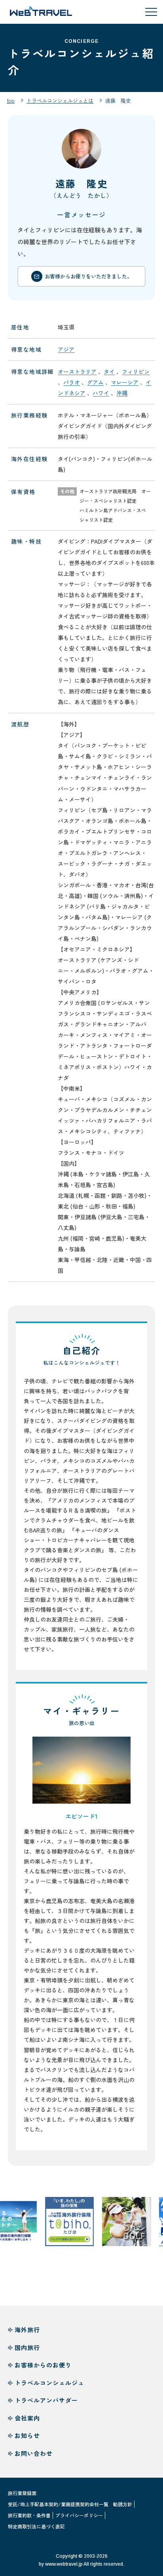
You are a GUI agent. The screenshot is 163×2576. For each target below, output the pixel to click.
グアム (95, 382)
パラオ (72, 382)
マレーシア (125, 382)
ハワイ (101, 393)
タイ (109, 372)
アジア (66, 349)
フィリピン (136, 372)
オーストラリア (77, 372)
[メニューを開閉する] (151, 12)
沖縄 (122, 393)
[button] (81, 1770)
